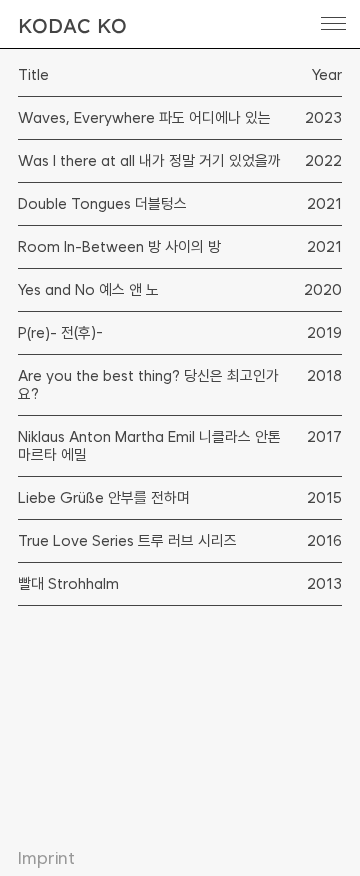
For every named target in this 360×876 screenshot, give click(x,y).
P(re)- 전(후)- (60, 333)
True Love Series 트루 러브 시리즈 (127, 541)
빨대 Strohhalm (68, 584)
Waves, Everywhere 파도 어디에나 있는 (144, 118)
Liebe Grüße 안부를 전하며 (104, 498)
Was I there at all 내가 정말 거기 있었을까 (149, 161)
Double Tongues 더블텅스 (102, 204)
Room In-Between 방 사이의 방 (119, 247)
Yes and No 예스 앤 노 (88, 290)
